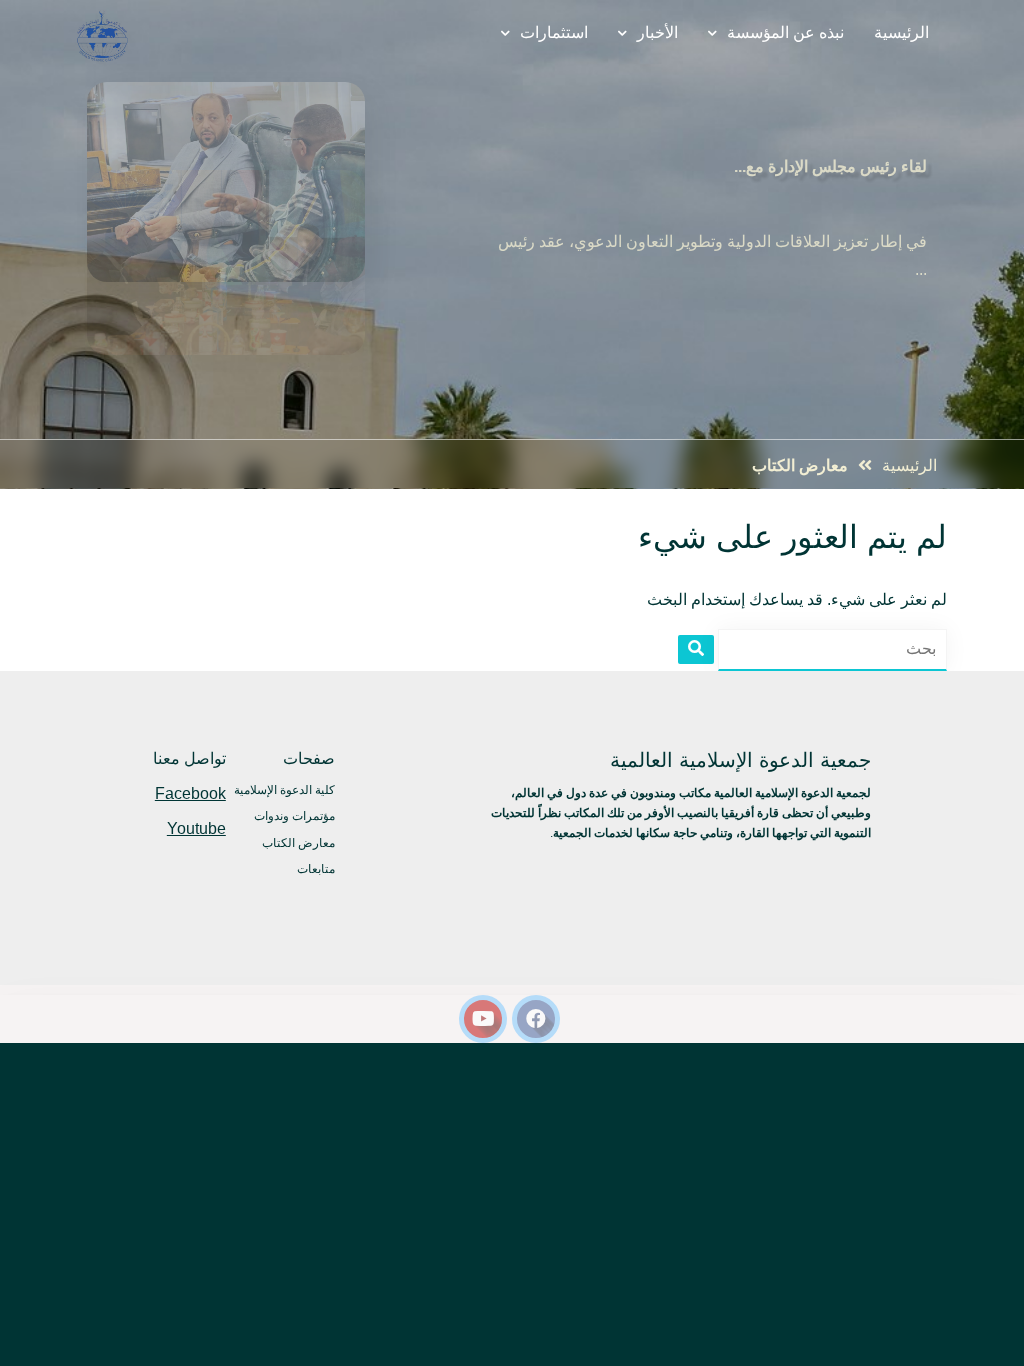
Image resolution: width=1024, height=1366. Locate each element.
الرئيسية (901, 32)
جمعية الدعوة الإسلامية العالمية (740, 760)
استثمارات (554, 32)
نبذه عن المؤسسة (785, 32)
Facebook (190, 793)
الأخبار (657, 32)
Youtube (196, 828)
